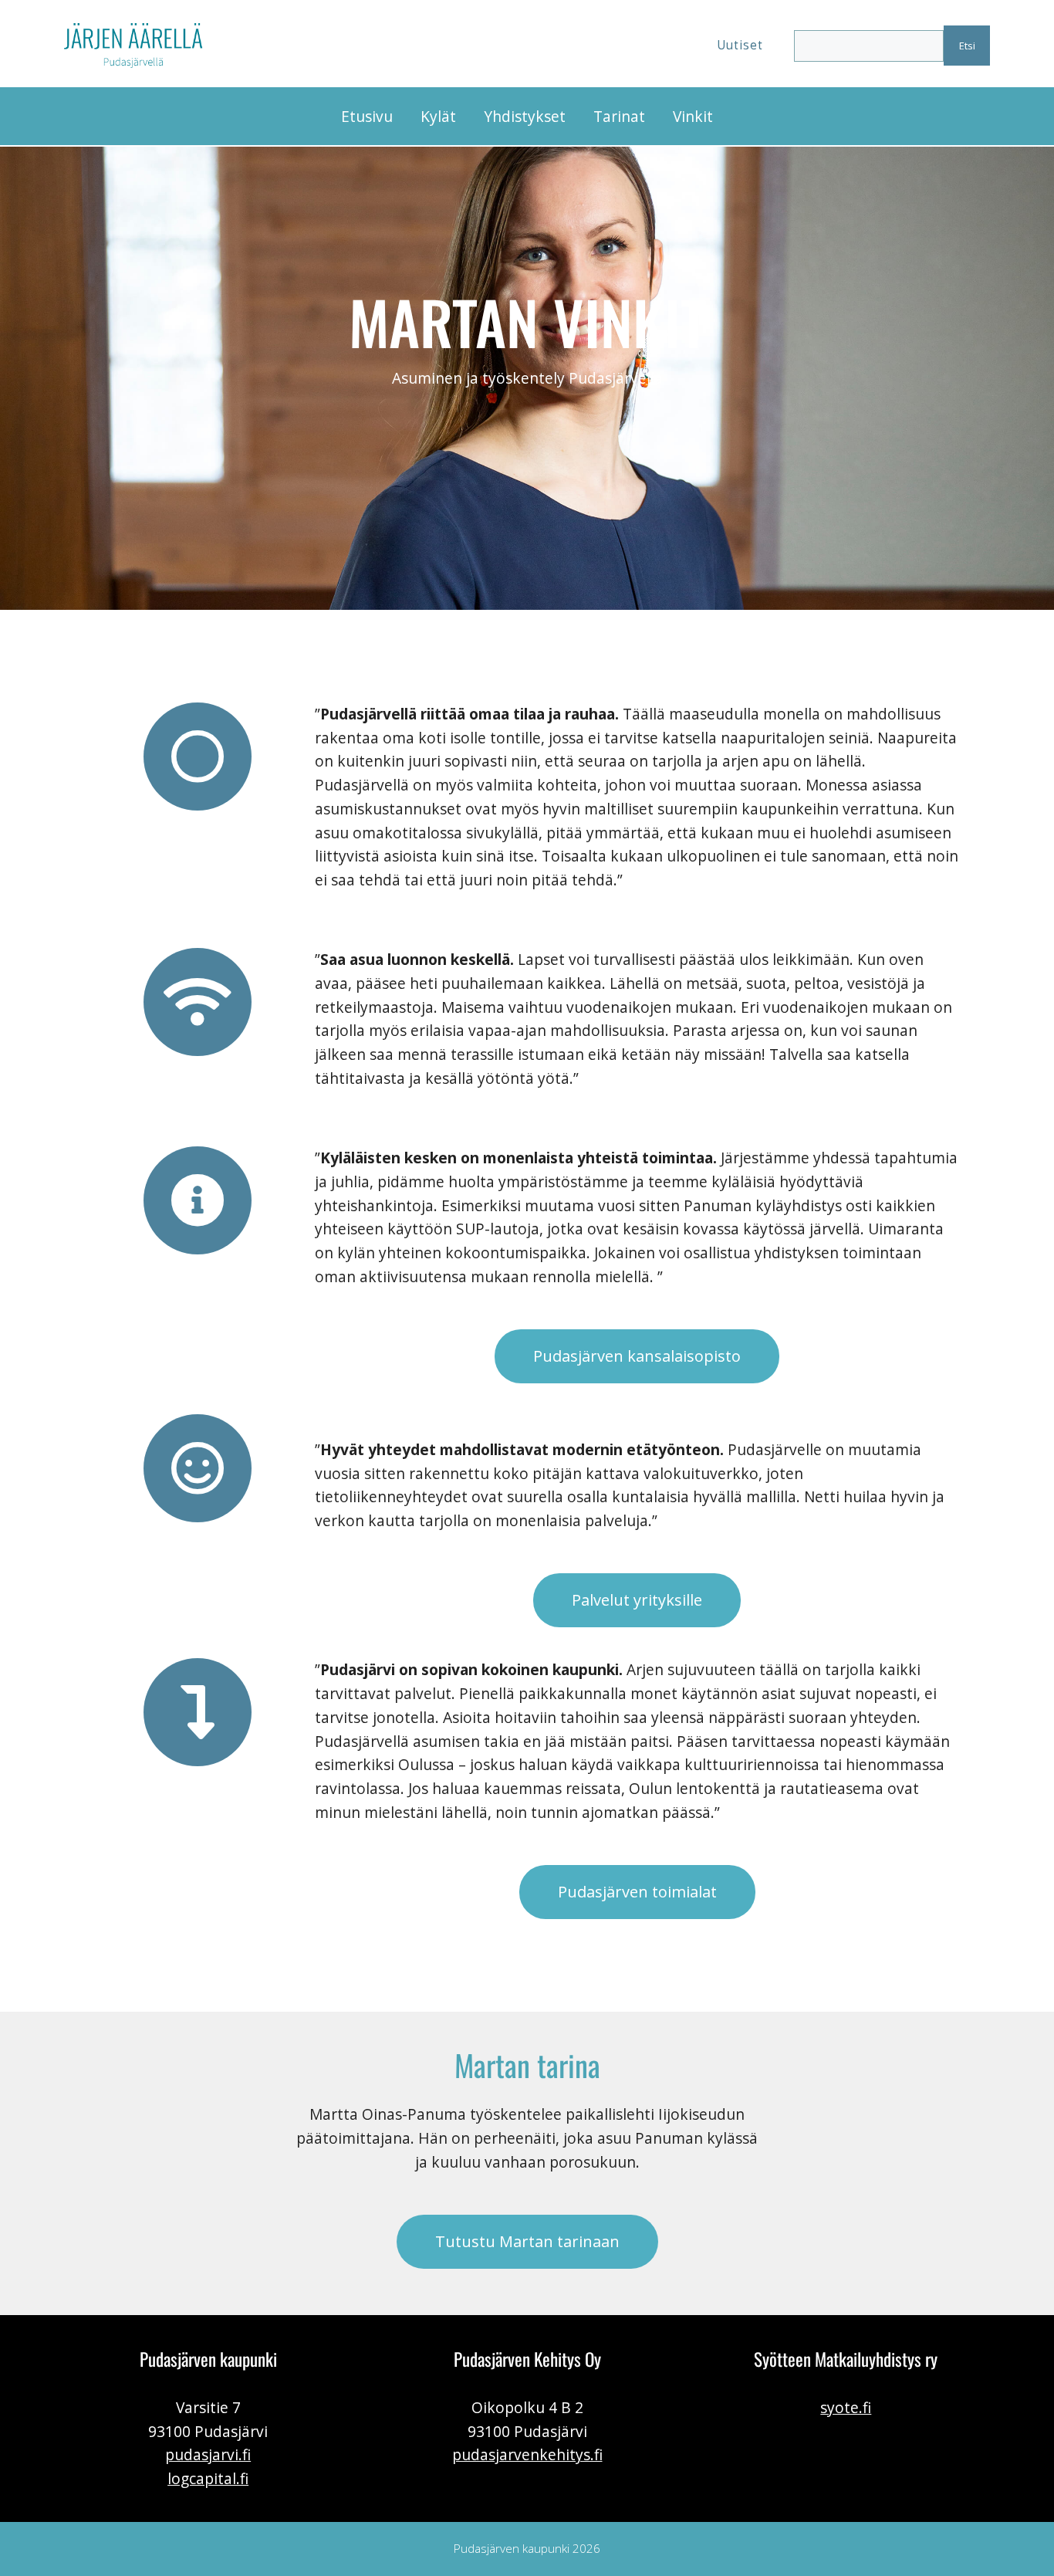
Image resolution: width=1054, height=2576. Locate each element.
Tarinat (619, 116)
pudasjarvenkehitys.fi (527, 2454)
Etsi (967, 46)
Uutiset (740, 45)
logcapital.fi (208, 2478)
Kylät (438, 116)
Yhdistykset (525, 116)
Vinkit (693, 116)
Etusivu (367, 116)
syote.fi (846, 2407)
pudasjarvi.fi (208, 2454)
